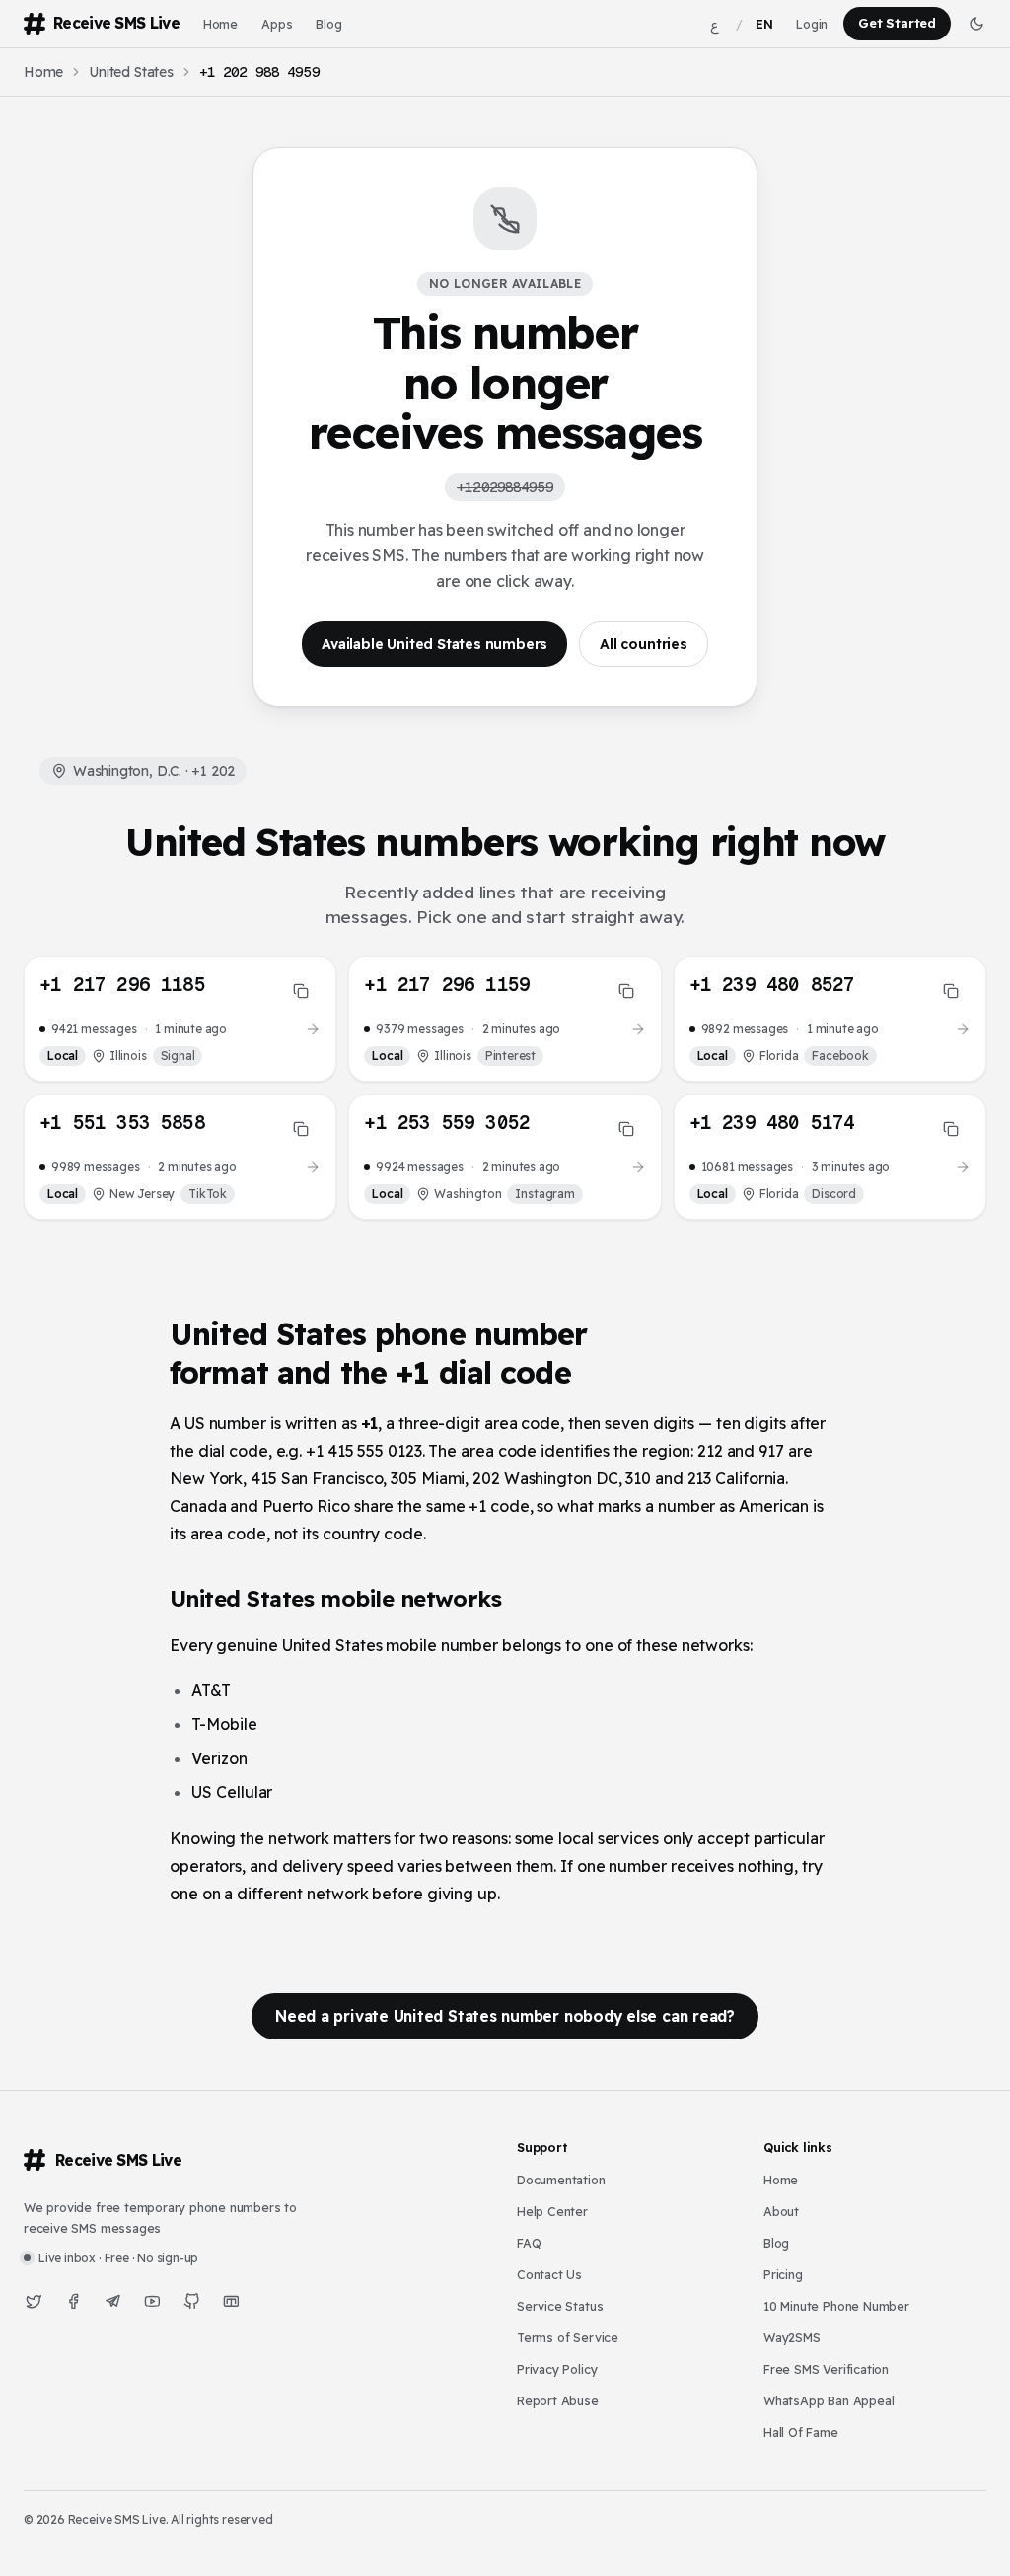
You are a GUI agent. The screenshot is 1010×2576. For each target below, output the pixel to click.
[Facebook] (73, 2301)
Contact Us (549, 2274)
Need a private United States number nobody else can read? (505, 2016)
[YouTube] (152, 2301)
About (781, 2211)
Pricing (783, 2274)
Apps (277, 24)
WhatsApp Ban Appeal (829, 2400)
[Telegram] (112, 2301)
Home (220, 24)
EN (764, 24)
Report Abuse (558, 2400)
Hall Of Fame (801, 2432)
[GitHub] (191, 2301)
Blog (328, 24)
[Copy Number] (301, 991)
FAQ (529, 2243)
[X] (34, 2301)
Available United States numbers (434, 644)
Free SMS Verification (826, 2369)
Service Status (560, 2306)
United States (131, 72)
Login (812, 24)
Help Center (552, 2211)
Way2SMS (792, 2337)
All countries (644, 644)
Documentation (561, 2180)
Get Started (897, 23)
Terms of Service (568, 2337)
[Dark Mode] (976, 24)
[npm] (231, 2301)
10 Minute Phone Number (836, 2306)
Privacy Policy (557, 2369)
